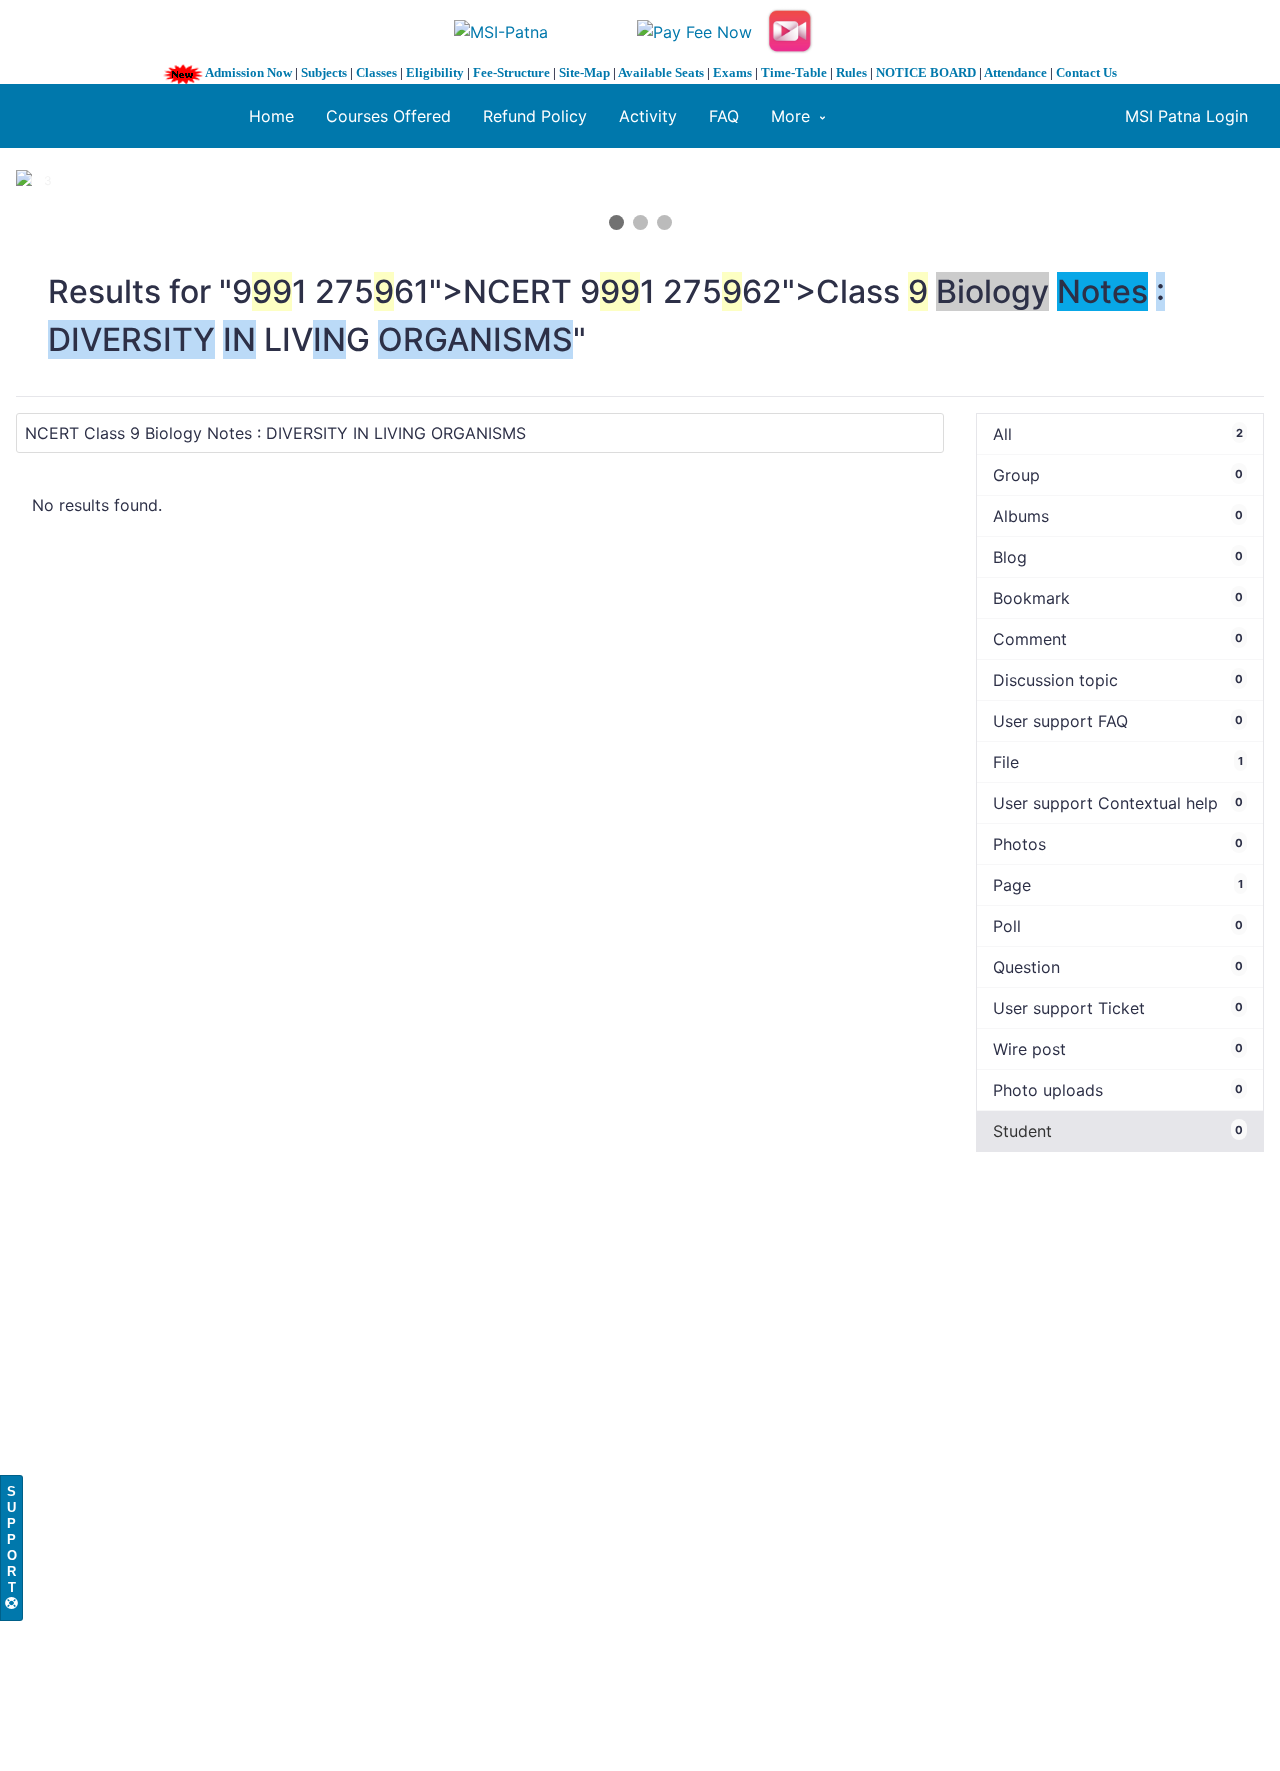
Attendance (1015, 72)
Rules (851, 72)
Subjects (324, 72)
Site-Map (584, 72)
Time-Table (794, 72)
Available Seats (661, 72)
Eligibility (435, 72)
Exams (732, 72)
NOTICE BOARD (926, 72)
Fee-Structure (511, 72)
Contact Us (1086, 72)
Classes (376, 72)
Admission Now (248, 72)
